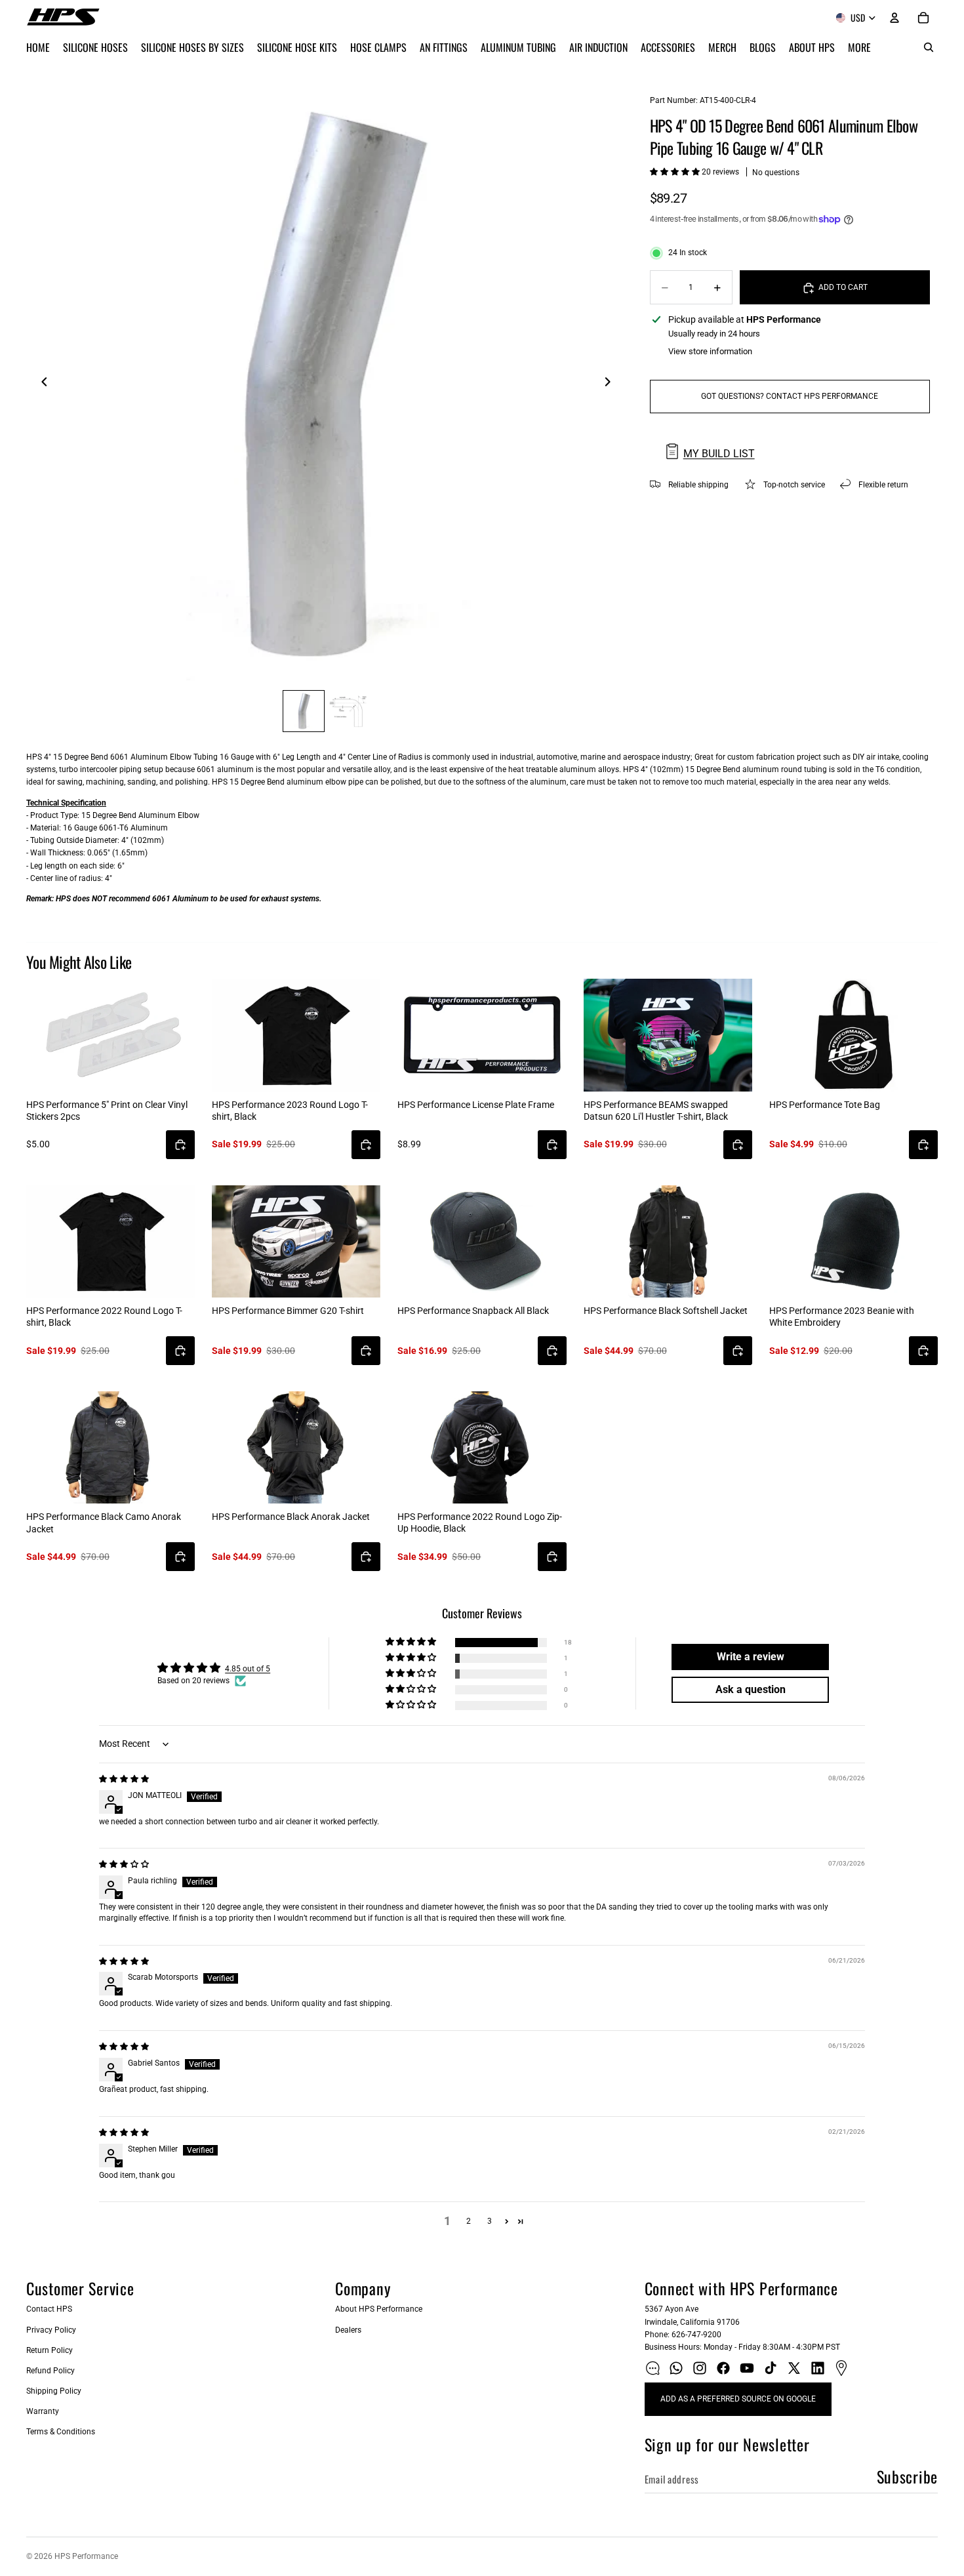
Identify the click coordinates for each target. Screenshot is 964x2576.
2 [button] (469, 2221)
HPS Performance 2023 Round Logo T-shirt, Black (290, 1111)
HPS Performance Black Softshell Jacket (666, 1311)
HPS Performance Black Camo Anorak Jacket (104, 1523)
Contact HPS (49, 2309)
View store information (710, 351)
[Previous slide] (41, 384)
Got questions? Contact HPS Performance (790, 396)
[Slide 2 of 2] (348, 711)
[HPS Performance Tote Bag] (854, 1035)
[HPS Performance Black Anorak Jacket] (296, 1447)
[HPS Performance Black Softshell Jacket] (668, 1241)
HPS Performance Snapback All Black (473, 1311)
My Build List (719, 454)
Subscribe (907, 2476)
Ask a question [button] (751, 1689)
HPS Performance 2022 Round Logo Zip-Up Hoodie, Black (480, 1523)
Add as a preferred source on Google (738, 2399)
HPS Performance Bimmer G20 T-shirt (288, 1311)
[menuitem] (859, 47)
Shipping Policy (54, 2391)
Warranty (43, 2411)
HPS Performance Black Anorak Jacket (291, 1517)
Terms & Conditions (61, 2432)
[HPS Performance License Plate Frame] (482, 1035)
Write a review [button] (751, 1657)
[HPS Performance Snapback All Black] (482, 1241)
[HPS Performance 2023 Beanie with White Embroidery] (854, 1241)
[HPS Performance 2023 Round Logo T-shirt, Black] (296, 1035)
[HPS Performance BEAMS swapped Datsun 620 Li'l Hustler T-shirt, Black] (668, 1035)
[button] (676, 172)
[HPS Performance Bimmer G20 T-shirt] (296, 1241)
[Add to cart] (180, 1145)
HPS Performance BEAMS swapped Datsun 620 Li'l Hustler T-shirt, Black (656, 1111)
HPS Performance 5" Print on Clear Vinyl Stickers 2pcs (107, 1111)
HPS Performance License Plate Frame (476, 1105)
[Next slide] (612, 384)
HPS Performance (86, 2556)
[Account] (894, 18)
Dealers (348, 2330)
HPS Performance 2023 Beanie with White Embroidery (842, 1317)
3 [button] (490, 2221)
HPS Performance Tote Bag (825, 1105)
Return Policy (50, 2350)
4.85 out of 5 (248, 1669)
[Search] (929, 47)
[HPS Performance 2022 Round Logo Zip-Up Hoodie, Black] (482, 1447)
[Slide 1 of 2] (304, 711)
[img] (124, 1779)
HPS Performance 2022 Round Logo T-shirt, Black (104, 1317)
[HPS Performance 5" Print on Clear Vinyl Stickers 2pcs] (110, 1035)
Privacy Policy (51, 2330)
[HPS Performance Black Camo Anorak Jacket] (110, 1447)
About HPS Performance (379, 2309)
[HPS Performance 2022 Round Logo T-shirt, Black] (110, 1241)
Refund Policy (50, 2371)
